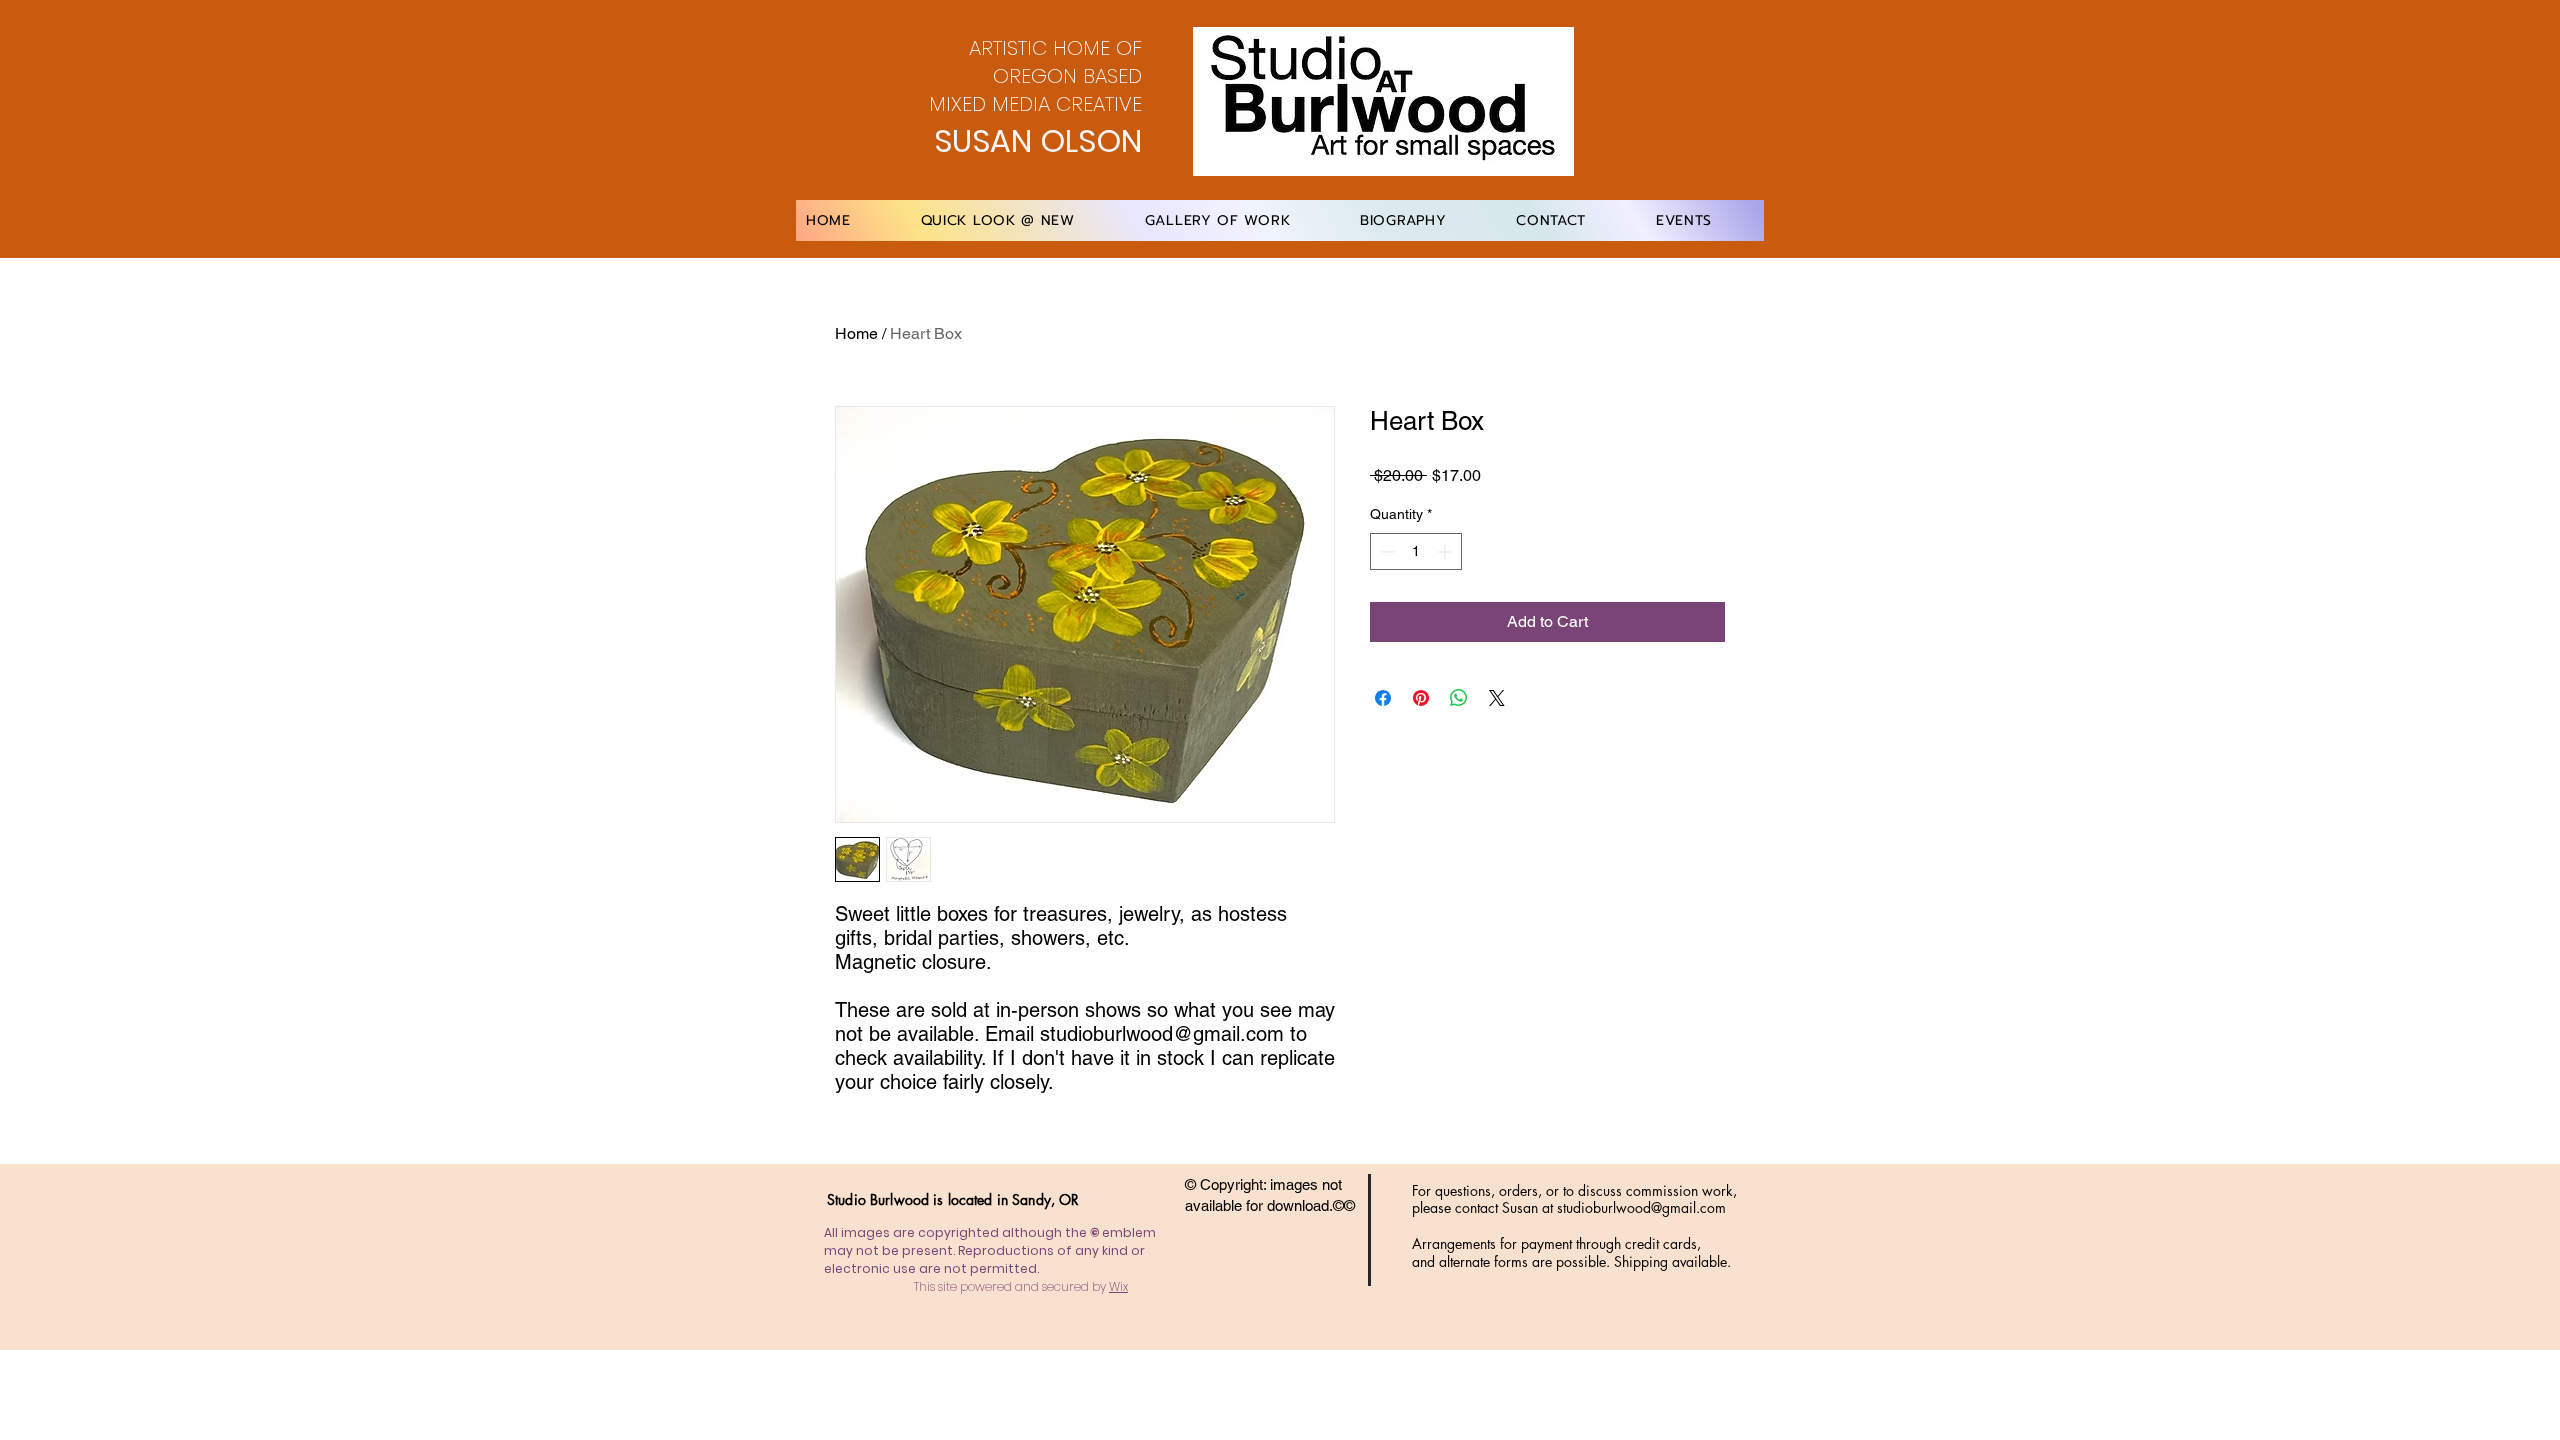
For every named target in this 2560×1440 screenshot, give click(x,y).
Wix (1118, 1286)
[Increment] (1446, 551)
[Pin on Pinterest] (1421, 698)
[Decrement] (1385, 551)
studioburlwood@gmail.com (1641, 1207)
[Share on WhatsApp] (1459, 698)
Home (856, 333)
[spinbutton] (1416, 551)
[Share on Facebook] (1383, 698)
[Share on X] (1497, 698)
